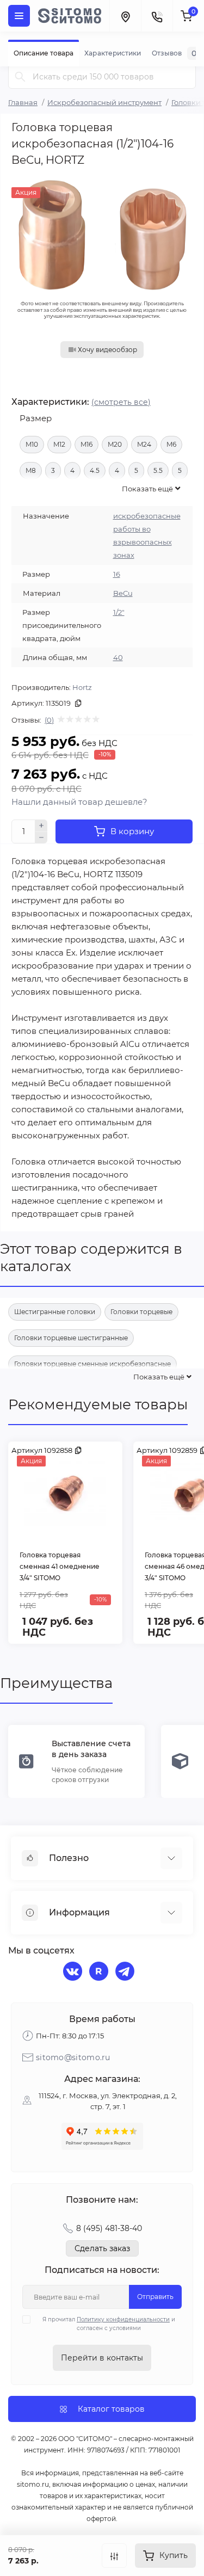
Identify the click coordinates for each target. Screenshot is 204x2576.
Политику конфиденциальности (123, 2319)
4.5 (95, 470)
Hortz (82, 687)
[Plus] (41, 825)
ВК (74, 1973)
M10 (32, 444)
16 (117, 574)
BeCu (123, 593)
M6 (171, 444)
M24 (144, 444)
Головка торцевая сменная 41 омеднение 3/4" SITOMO (60, 1566)
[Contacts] (157, 16)
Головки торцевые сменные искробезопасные (92, 1364)
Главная (23, 102)
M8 (31, 470)
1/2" (119, 612)
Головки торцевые (141, 1312)
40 (118, 657)
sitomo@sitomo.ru (73, 2057)
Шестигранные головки (55, 1312)
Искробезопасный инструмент (104, 102)
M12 (59, 444)
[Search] (20, 76)
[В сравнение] (114, 2556)
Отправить (155, 2297)
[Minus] (41, 838)
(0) (49, 720)
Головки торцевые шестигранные (71, 1338)
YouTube (100, 1973)
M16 (86, 444)
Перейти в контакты (102, 2358)
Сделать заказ (102, 2248)
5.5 (158, 470)
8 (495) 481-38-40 (109, 2228)
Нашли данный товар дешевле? (79, 802)
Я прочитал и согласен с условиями (109, 2324)
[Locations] (125, 16)
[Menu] (19, 16)
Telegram (126, 1973)
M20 (115, 444)
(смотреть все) (121, 402)
